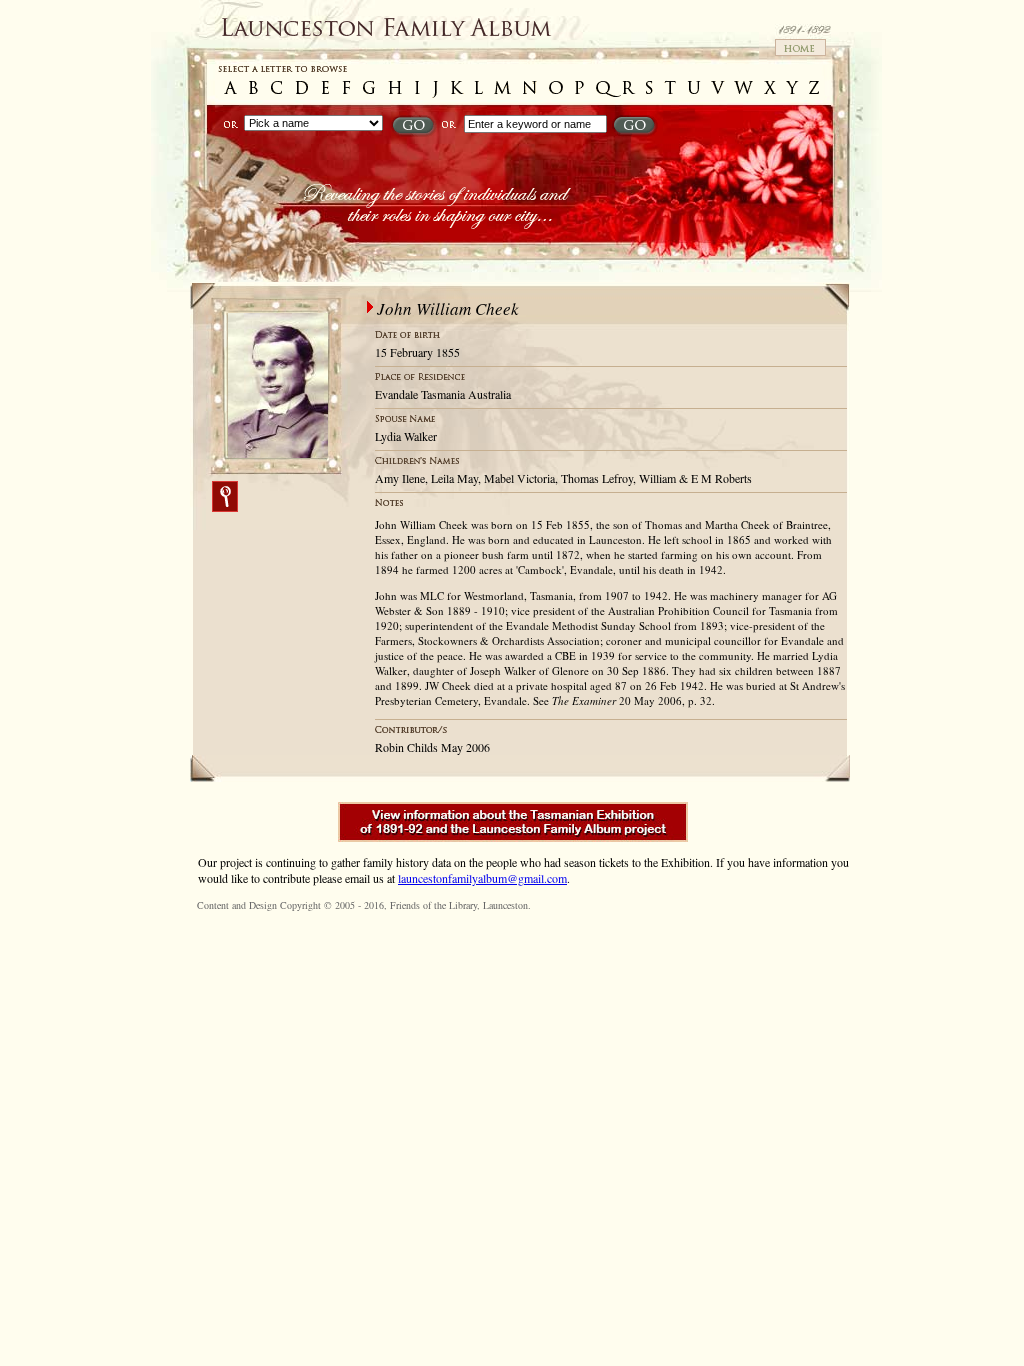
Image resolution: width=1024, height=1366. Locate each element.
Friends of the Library (433, 905)
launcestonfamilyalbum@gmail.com (482, 878)
